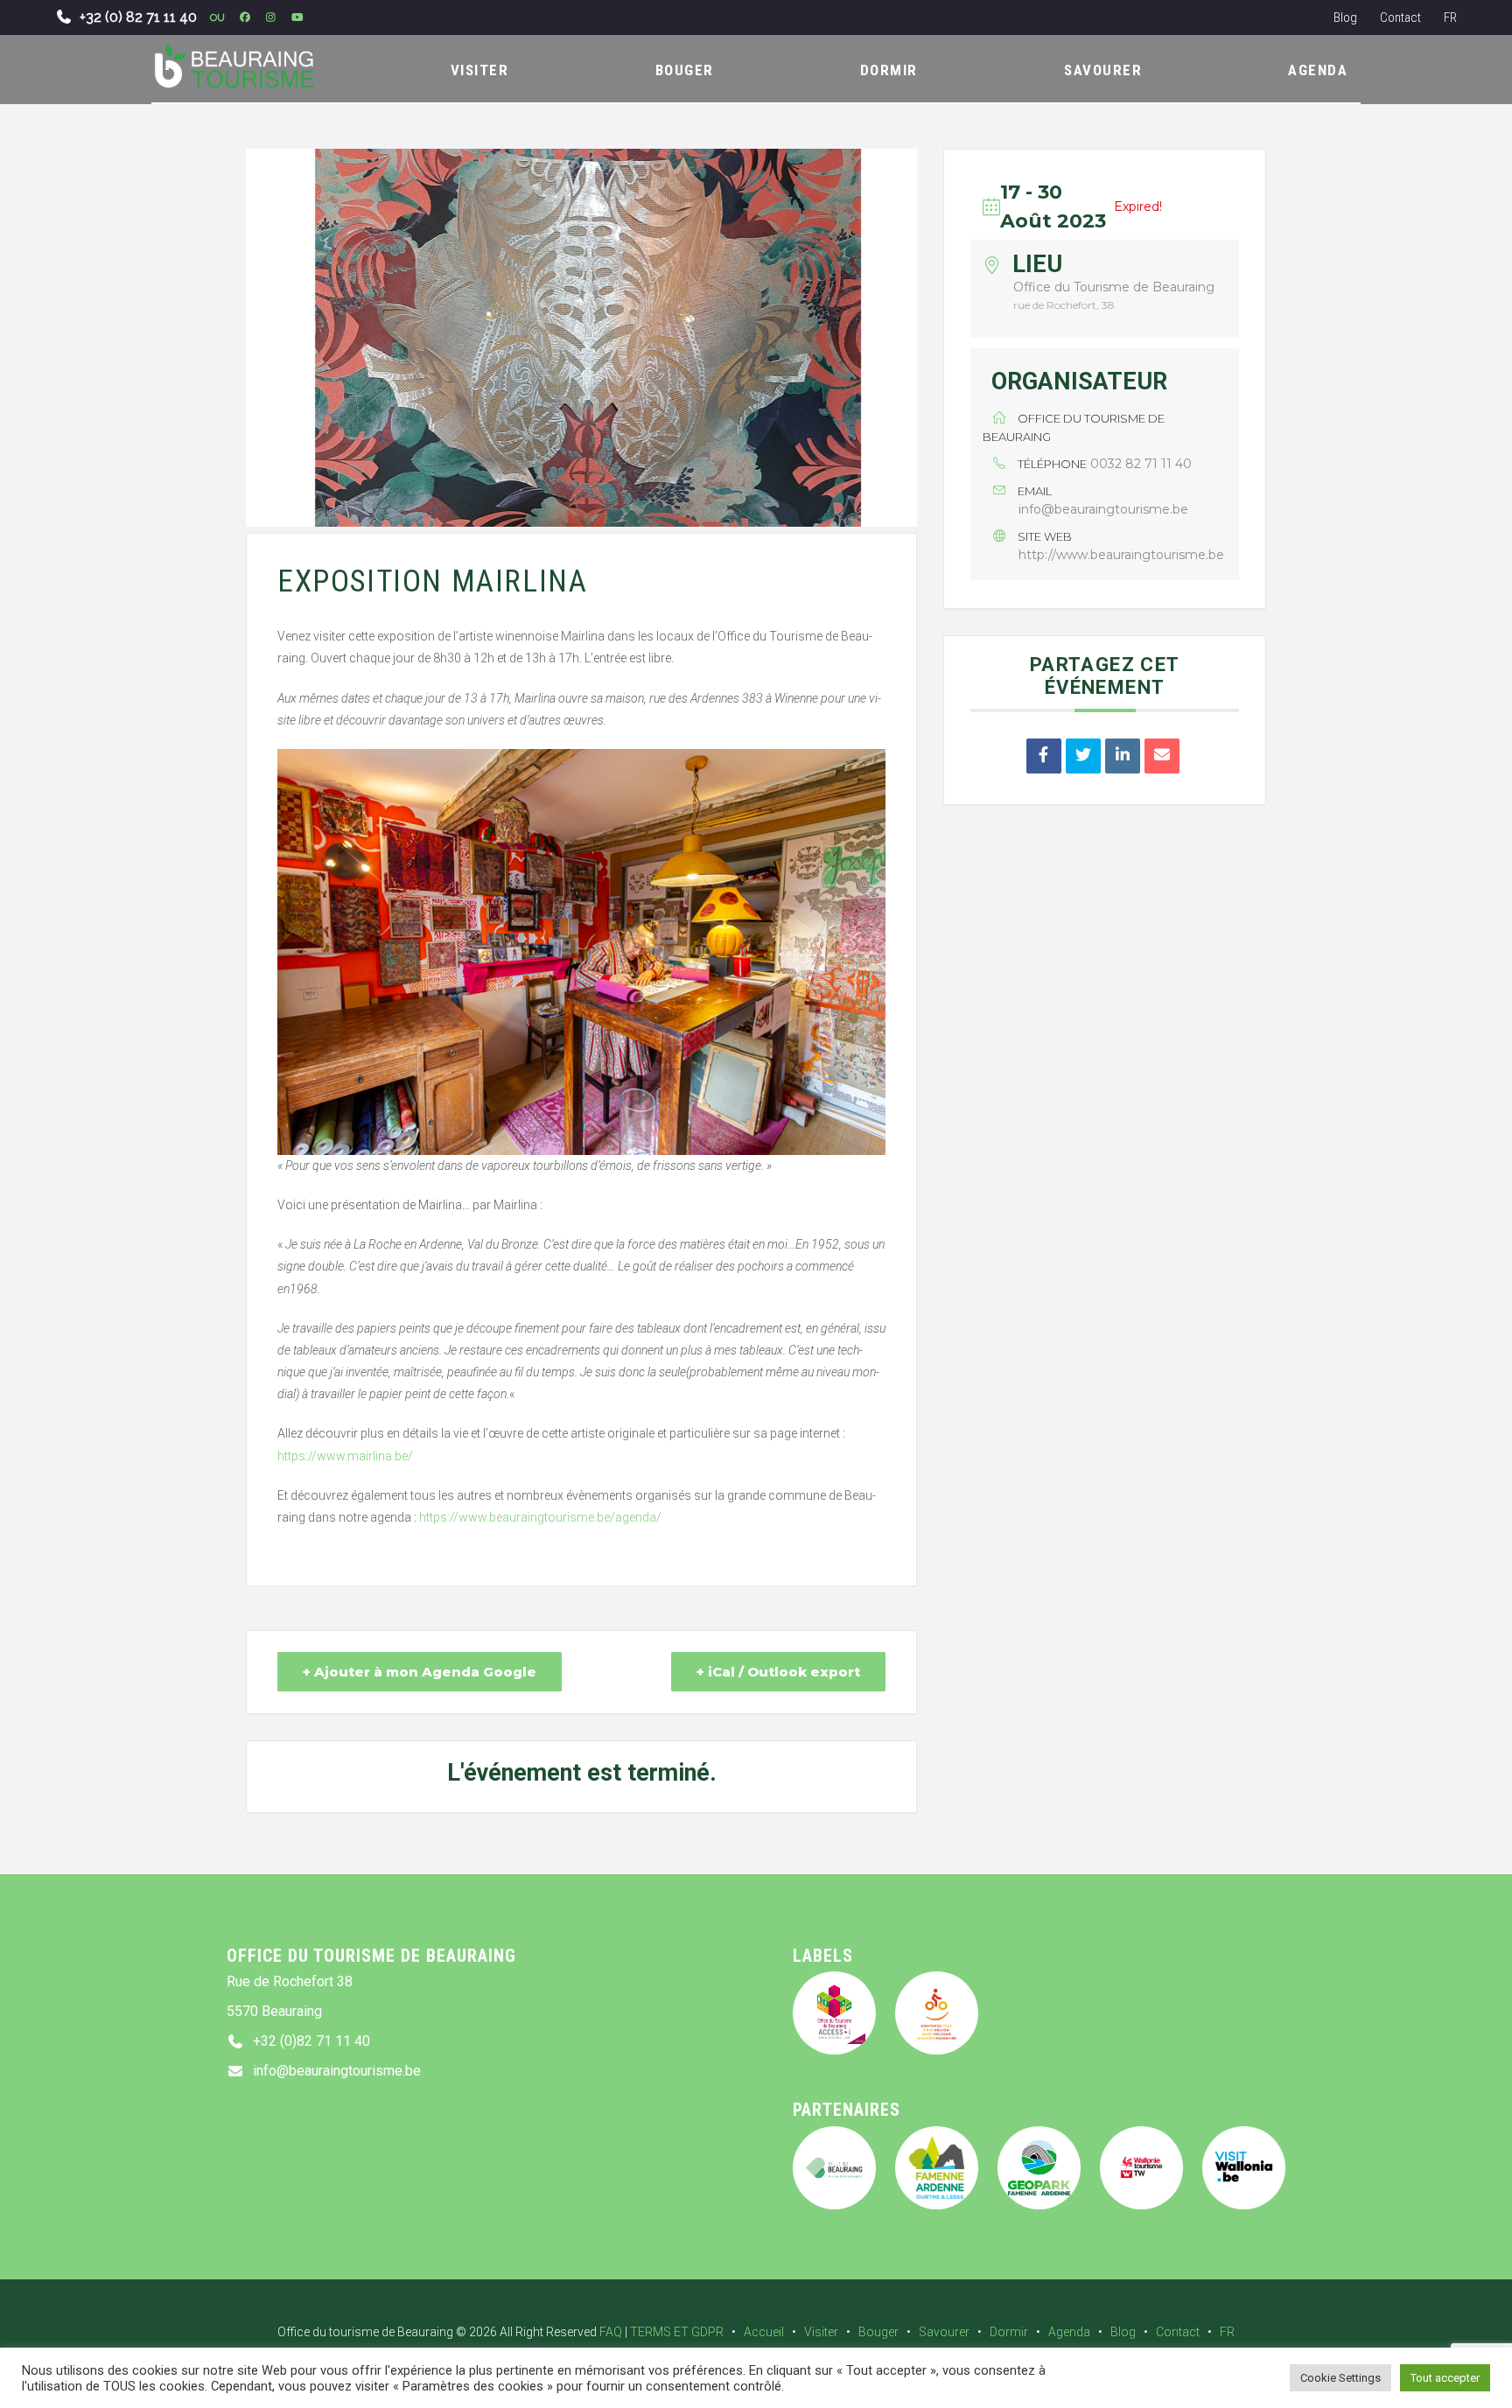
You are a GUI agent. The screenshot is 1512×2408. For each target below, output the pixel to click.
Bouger (878, 2332)
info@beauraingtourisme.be (1103, 509)
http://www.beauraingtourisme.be (1121, 555)
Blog (1345, 17)
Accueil (764, 2332)
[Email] (1162, 756)
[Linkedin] (1123, 756)
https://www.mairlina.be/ (345, 1456)
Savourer (944, 2332)
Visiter (821, 2332)
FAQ (611, 2332)
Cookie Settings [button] (1340, 2378)
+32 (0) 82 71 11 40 (138, 17)
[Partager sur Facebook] (1044, 756)
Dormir (1009, 2332)
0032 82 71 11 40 (1141, 464)
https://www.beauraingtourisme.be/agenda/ (540, 1517)
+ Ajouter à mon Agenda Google (420, 1672)
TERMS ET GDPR (677, 2332)
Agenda (1069, 2332)
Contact (1400, 17)
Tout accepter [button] (1445, 2378)
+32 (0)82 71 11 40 (311, 2041)
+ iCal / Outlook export (778, 1672)
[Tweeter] (1083, 756)
